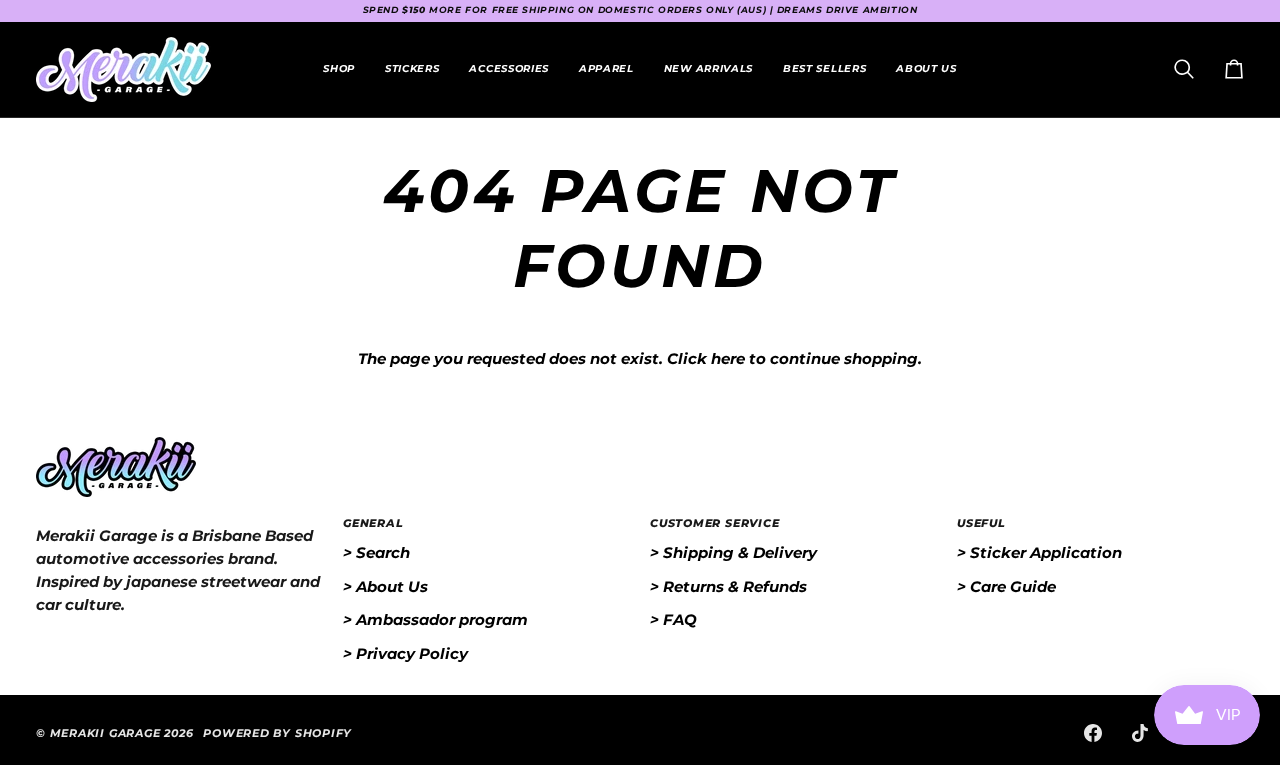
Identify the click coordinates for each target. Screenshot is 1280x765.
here (728, 358)
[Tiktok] (1140, 733)
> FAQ (673, 619)
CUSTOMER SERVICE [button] (714, 523)
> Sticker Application (1039, 552)
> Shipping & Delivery (733, 552)
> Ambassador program (435, 619)
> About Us (385, 586)
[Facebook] (1093, 733)
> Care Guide (1006, 586)
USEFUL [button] (981, 523)
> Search (376, 552)
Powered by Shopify (277, 733)
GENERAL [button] (373, 523)
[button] (412, 69)
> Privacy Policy (405, 653)
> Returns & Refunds (728, 586)
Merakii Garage (105, 733)
